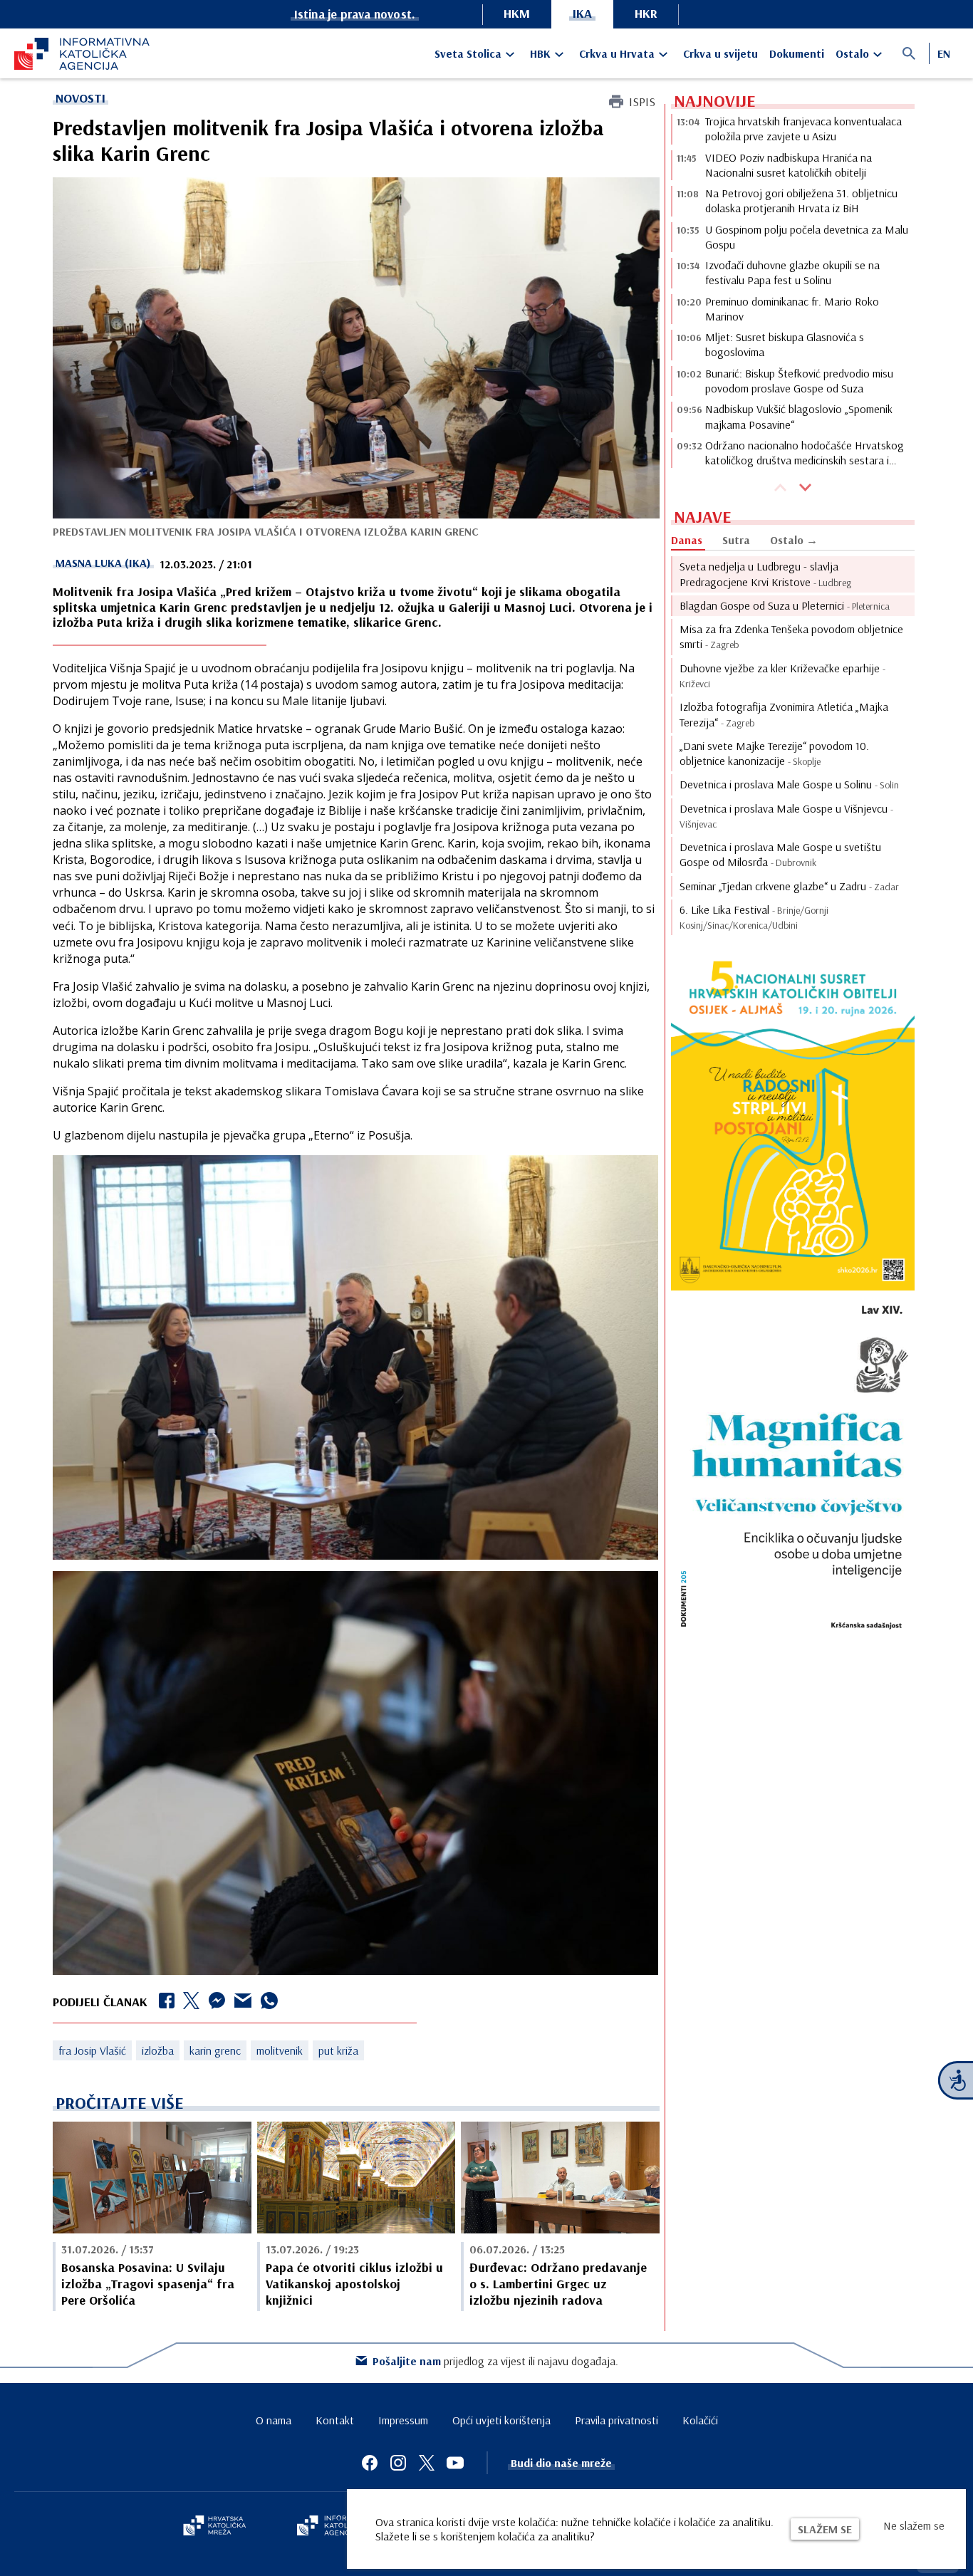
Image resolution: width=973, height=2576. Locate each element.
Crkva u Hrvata (617, 53)
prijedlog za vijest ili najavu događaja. (495, 2361)
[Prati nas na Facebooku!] (370, 2463)
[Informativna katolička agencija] (338, 2527)
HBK (540, 53)
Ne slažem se (914, 2525)
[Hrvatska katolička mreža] (214, 2527)
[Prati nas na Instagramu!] (398, 2463)
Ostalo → (794, 540)
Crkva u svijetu (720, 53)
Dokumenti (797, 53)
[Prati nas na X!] (427, 2463)
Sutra (736, 540)
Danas (687, 540)
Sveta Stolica (468, 53)
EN (944, 53)
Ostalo (852, 53)
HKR (646, 13)
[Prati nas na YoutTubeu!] (455, 2463)
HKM (517, 13)
